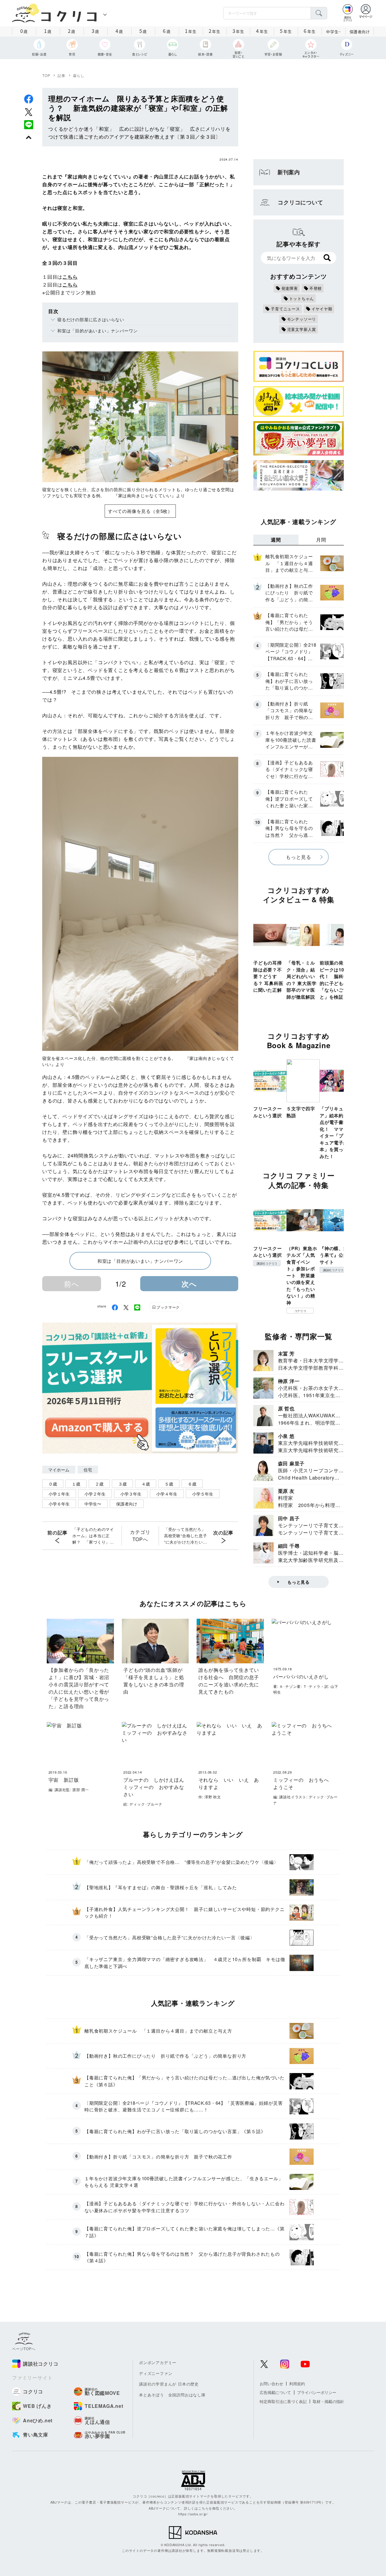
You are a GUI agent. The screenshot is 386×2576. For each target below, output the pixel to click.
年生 (191, 31)
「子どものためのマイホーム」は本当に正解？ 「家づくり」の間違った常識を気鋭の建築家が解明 (93, 1536)
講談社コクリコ (267, 1263)
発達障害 (290, 288)
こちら (70, 277)
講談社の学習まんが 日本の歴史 (169, 2384)
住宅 (88, 1470)
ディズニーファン (156, 2373)
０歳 (53, 1484)
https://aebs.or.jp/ (193, 2514)
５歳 (169, 1484)
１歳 (76, 1484)
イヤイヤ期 (322, 309)
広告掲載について (275, 2392)
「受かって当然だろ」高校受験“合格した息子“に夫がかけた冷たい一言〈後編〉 (186, 1536)
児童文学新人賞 (302, 329)
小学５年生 (203, 1494)
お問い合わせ (271, 2384)
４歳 (146, 1484)
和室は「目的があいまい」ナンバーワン (97, 331)
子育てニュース (285, 309)
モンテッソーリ (302, 319)
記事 (62, 75)
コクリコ (300, 1311)
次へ (189, 1284)
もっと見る (299, 857)
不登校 (316, 288)
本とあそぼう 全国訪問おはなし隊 (172, 2395)
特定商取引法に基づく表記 (283, 2401)
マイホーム (59, 1470)
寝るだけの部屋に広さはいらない (91, 319)
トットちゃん (302, 298)
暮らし (79, 75)
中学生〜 (93, 1504)
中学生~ (333, 32)
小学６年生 (59, 1504)
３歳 (122, 1484)
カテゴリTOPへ (140, 1536)
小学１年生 (59, 1494)
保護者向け (360, 32)
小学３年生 (131, 1494)
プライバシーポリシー (317, 2392)
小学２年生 (95, 1494)
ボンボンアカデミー (158, 2362)
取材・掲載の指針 (328, 2401)
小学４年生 (167, 1494)
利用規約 (297, 2384)
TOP (46, 75)
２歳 (99, 1484)
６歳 (192, 1484)
